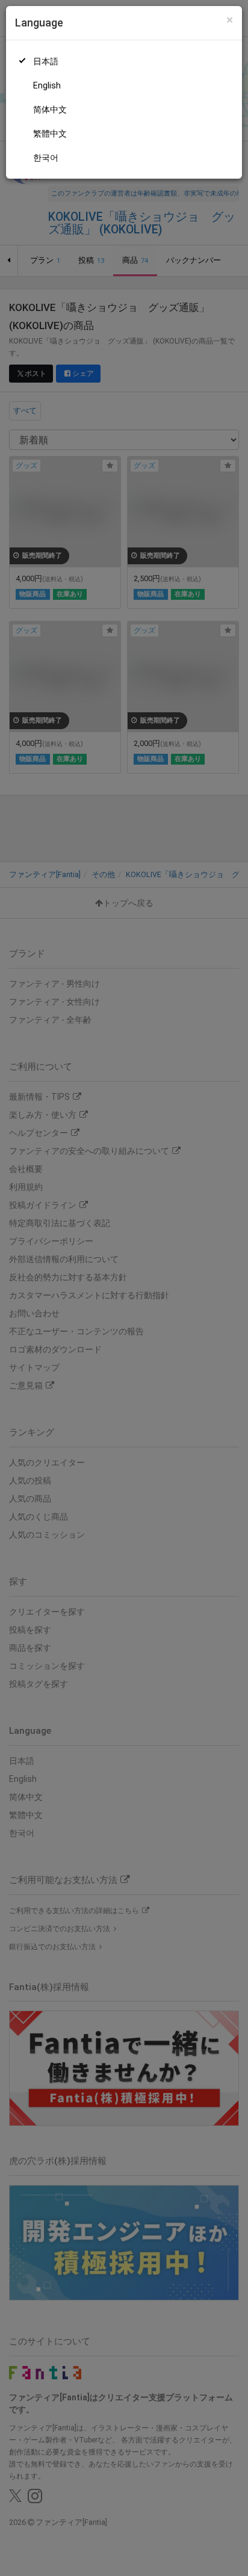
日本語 (46, 61)
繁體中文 (50, 134)
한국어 (46, 158)
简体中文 (50, 109)
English (47, 85)
